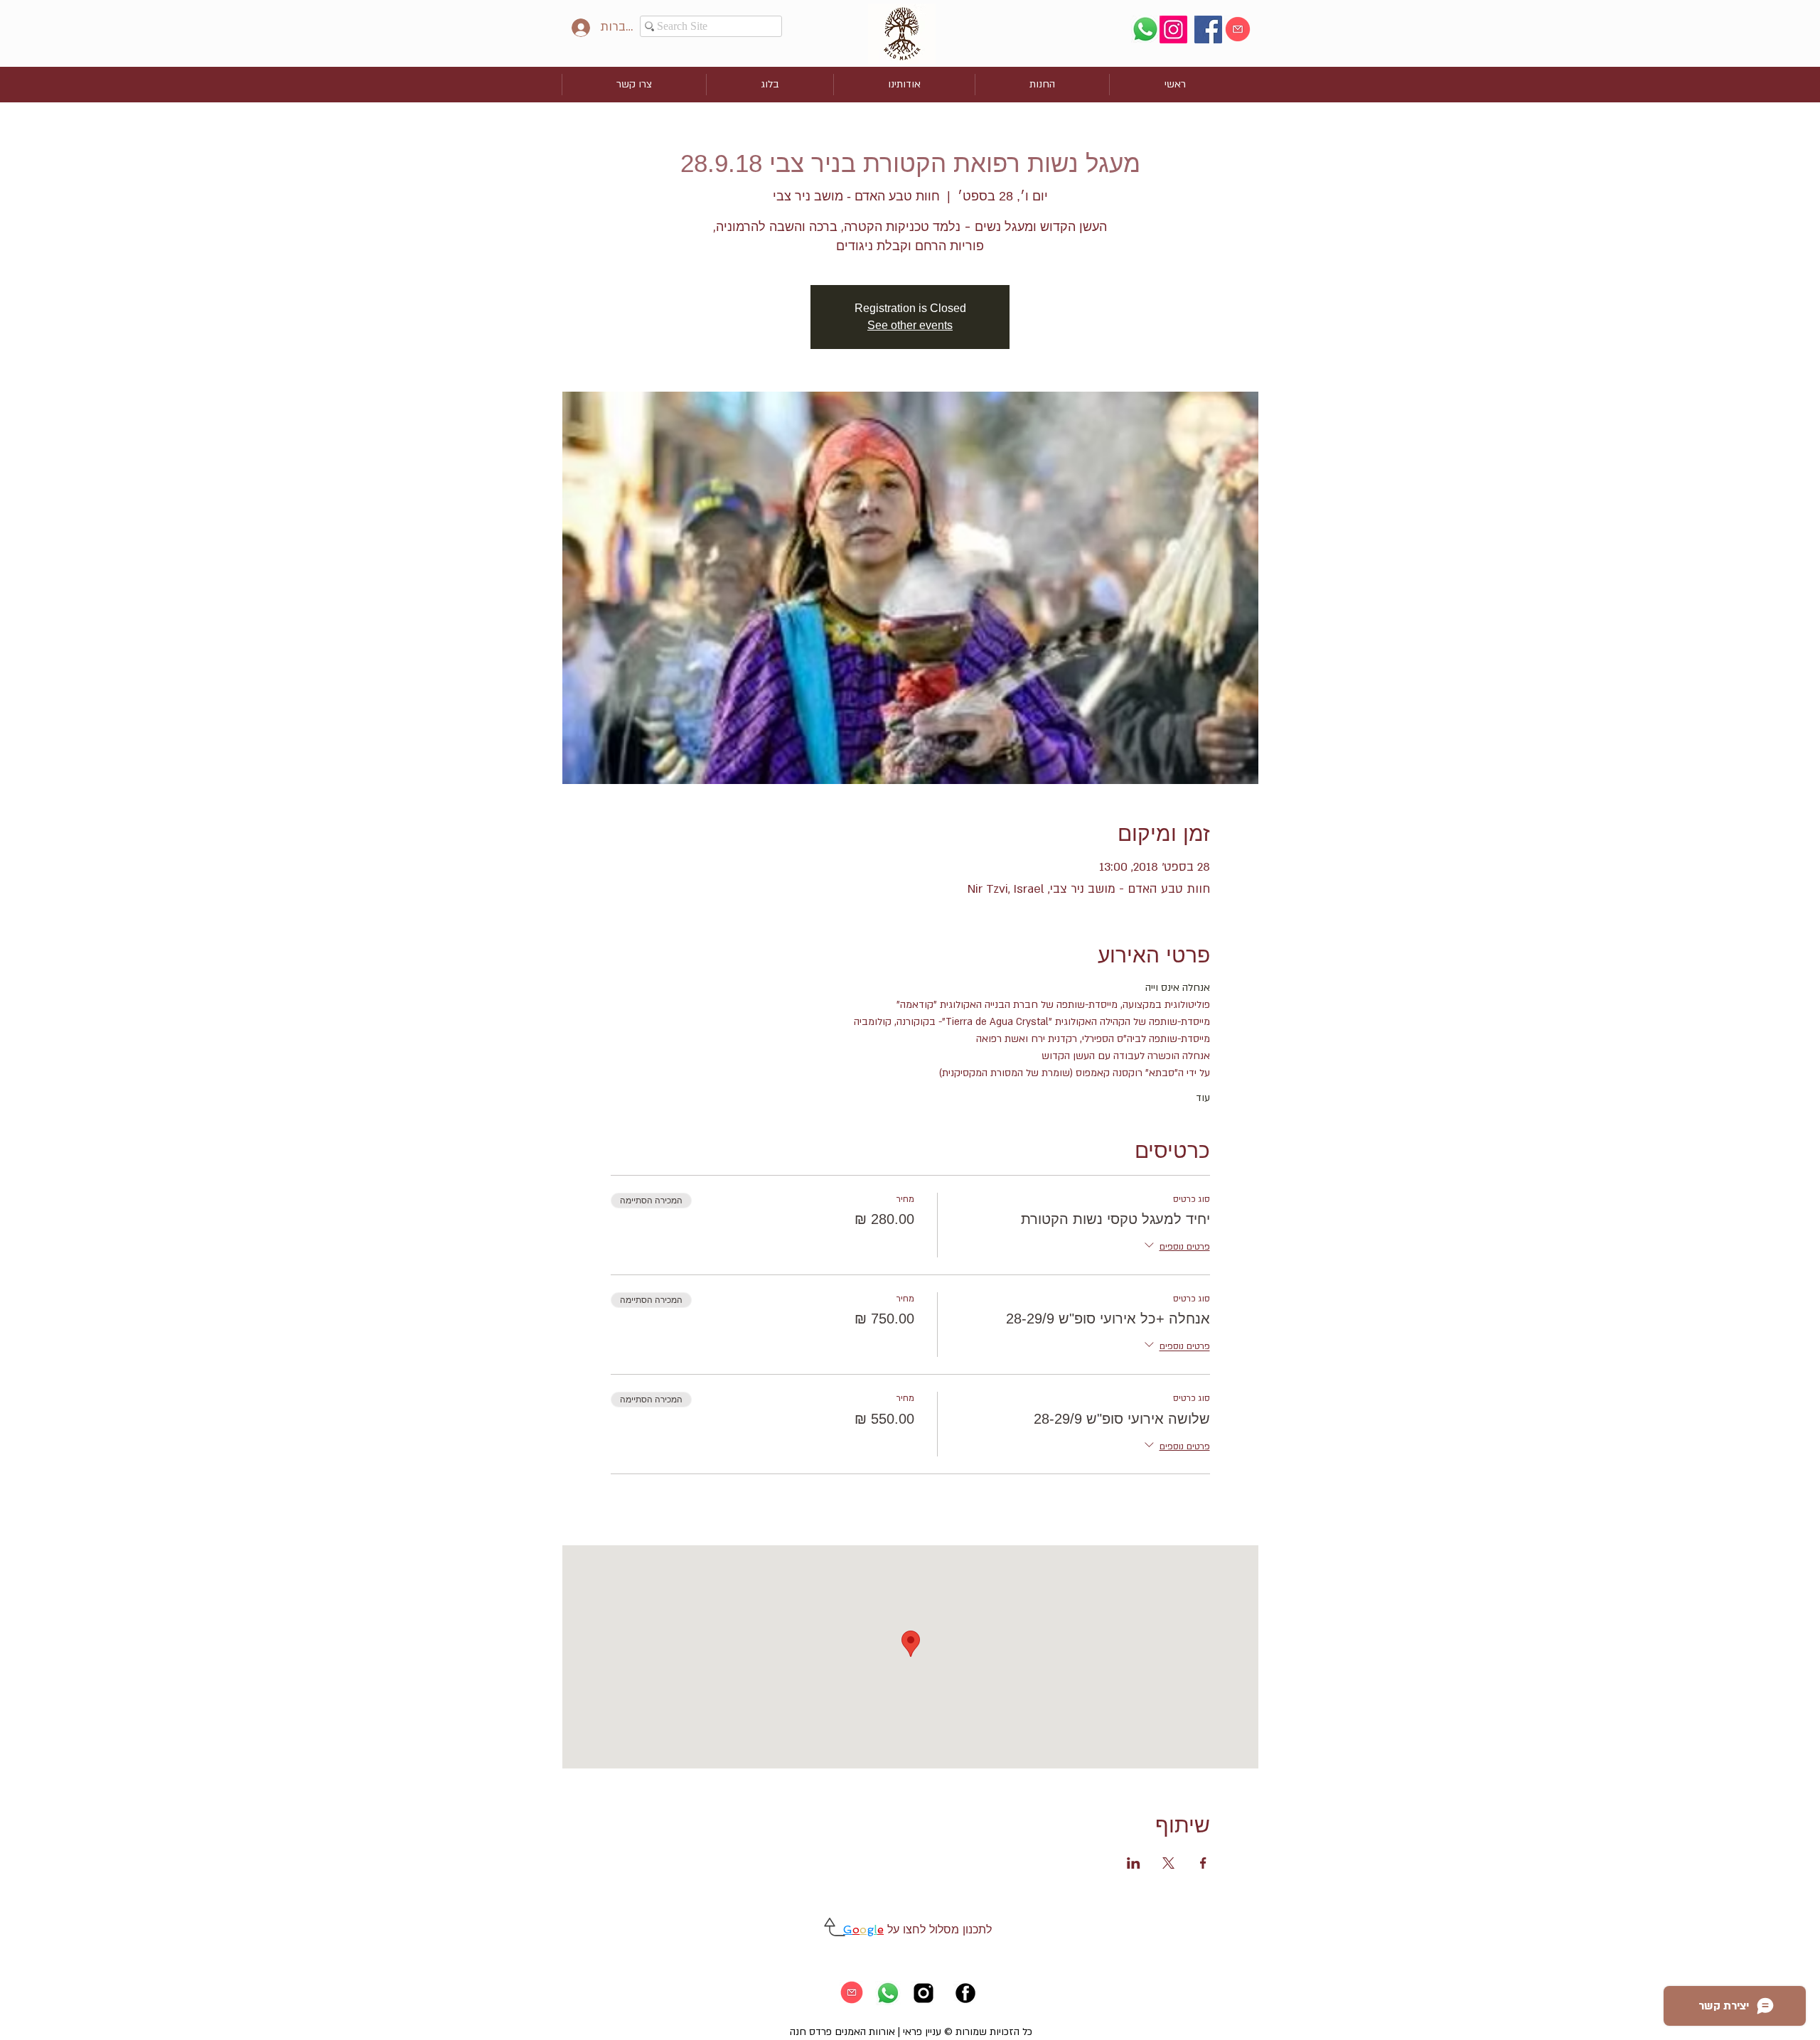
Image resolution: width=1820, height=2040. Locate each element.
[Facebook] (1208, 29)
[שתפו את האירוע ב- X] (1168, 1863)
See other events (910, 325)
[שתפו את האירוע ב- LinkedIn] (1134, 1863)
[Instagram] (1173, 29)
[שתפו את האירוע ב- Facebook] (1203, 1863)
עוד (1203, 1098)
